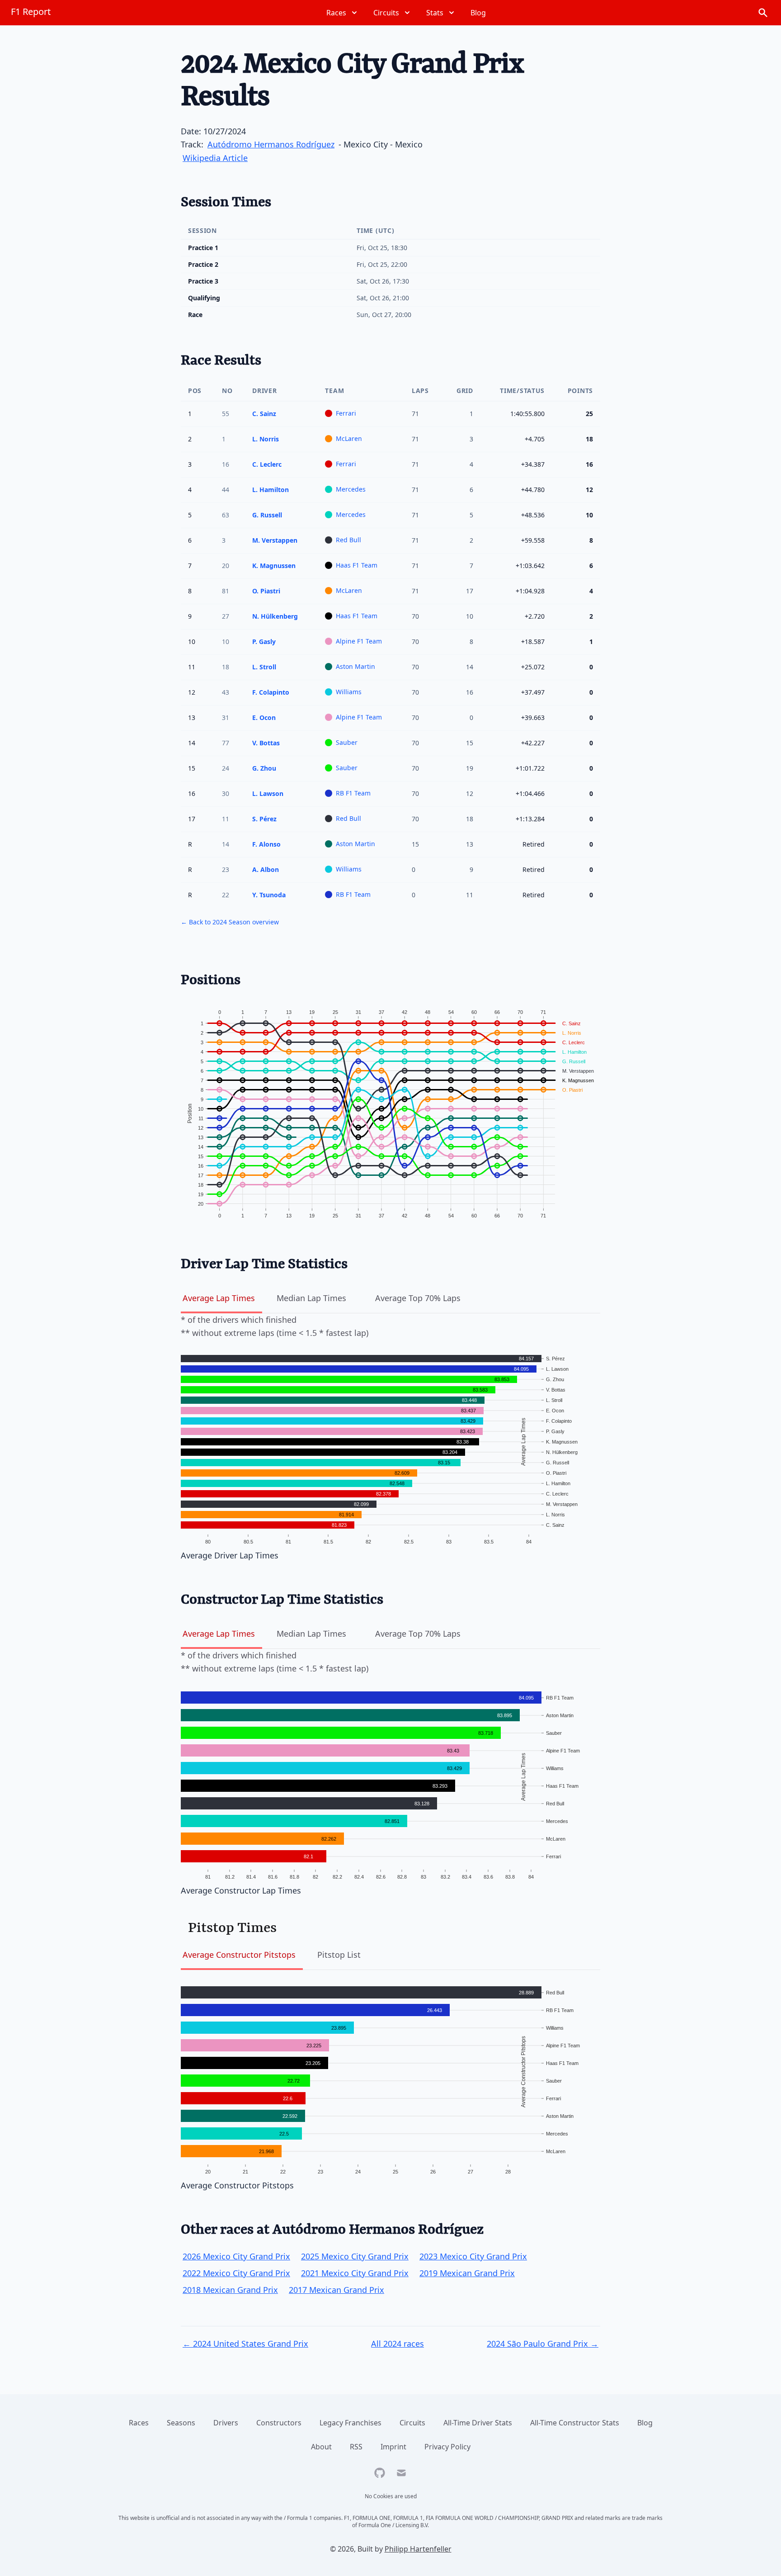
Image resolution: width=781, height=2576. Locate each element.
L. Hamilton (271, 490)
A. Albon (266, 869)
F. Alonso (266, 844)
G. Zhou (264, 768)
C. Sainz (264, 414)
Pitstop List (339, 1955)
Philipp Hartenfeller (418, 2549)
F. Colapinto (271, 692)
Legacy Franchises (351, 2423)
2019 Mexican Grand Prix (467, 2273)
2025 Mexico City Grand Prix (355, 2256)
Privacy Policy (447, 2447)
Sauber (347, 742)
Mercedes (351, 489)
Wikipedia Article (215, 158)
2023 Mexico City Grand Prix (473, 2256)
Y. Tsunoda (269, 895)
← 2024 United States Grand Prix (245, 2344)
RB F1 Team (353, 793)
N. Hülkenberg (275, 616)
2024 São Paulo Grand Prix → (543, 2344)
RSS (356, 2447)
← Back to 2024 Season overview (230, 922)
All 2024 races (398, 2344)
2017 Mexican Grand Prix (336, 2290)
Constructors (279, 2423)
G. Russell (267, 515)
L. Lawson (268, 793)
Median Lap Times (311, 1298)
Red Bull (348, 540)
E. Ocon (264, 717)
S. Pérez (264, 819)
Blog (645, 2423)
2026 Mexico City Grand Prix (236, 2256)
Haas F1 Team (357, 565)
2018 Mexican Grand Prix (230, 2290)
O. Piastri (266, 591)
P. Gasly (264, 642)
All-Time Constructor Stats (575, 2423)
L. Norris (266, 439)
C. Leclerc (267, 464)
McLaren (349, 438)
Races (139, 2423)
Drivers (226, 2423)
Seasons (181, 2423)
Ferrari (346, 413)
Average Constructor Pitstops (239, 1955)
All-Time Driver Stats (478, 2423)
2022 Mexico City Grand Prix (236, 2273)
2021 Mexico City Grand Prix (355, 2273)
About (321, 2447)
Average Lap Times (219, 1298)
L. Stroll (264, 667)
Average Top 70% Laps (418, 1298)
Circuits (412, 2423)
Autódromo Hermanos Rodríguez (271, 144)
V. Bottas (266, 743)
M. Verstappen (275, 540)
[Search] (763, 13)
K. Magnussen (274, 566)
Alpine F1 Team (359, 641)
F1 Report (31, 12)
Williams (349, 692)
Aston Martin (355, 666)
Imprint (393, 2447)
